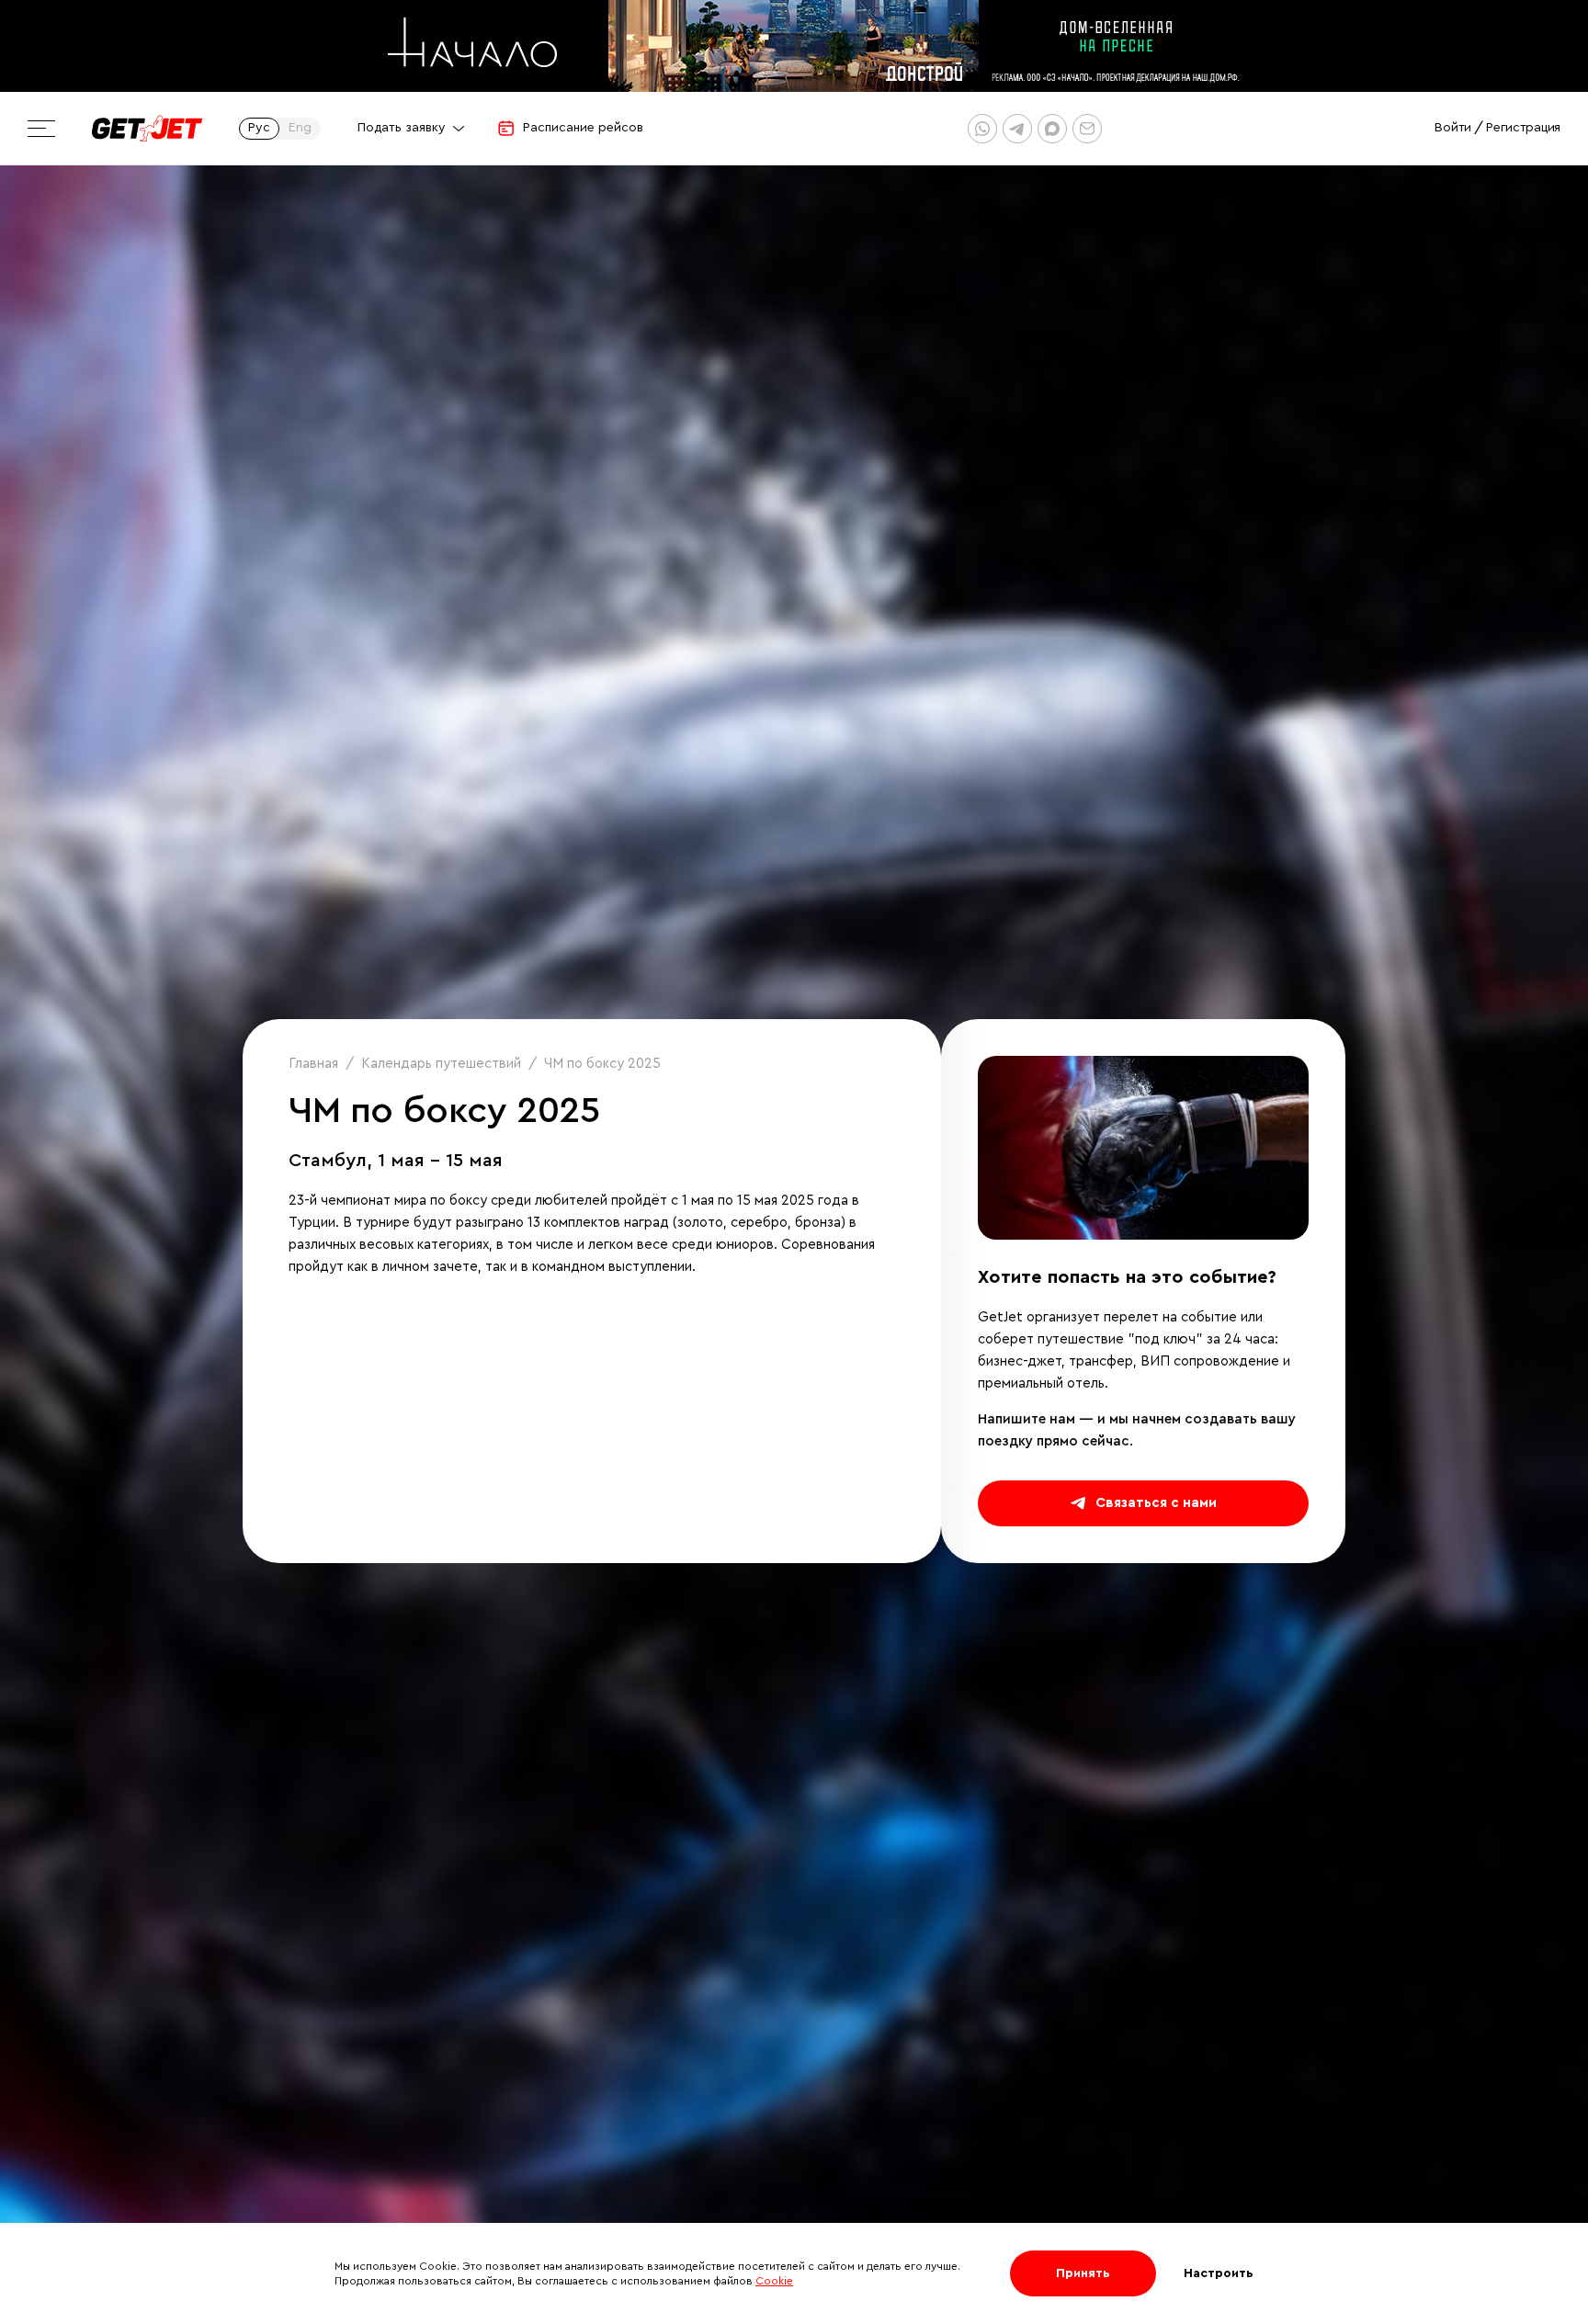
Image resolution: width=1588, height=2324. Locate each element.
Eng (300, 128)
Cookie (774, 2281)
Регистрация (1523, 128)
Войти (1453, 128)
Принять (1083, 2273)
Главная (313, 1064)
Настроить (1219, 2273)
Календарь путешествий (441, 1064)
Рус (259, 128)
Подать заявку (402, 128)
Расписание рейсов (583, 128)
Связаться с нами (1156, 1503)
